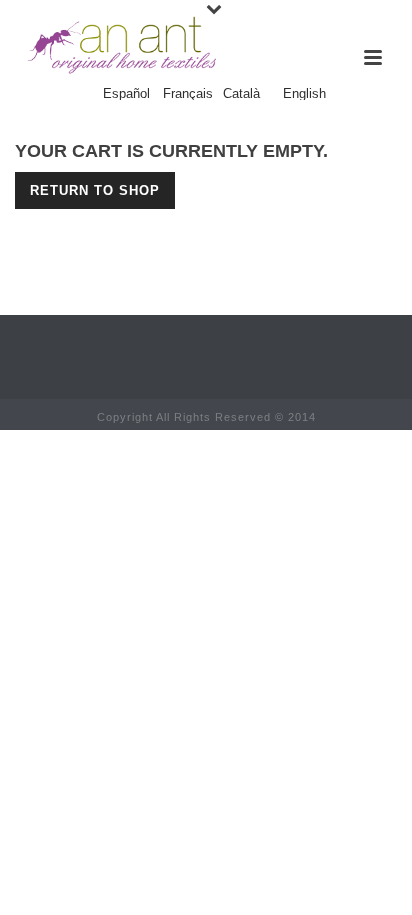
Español (126, 94)
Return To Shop (95, 190)
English (304, 94)
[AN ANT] (120, 45)
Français (188, 94)
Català (241, 94)
